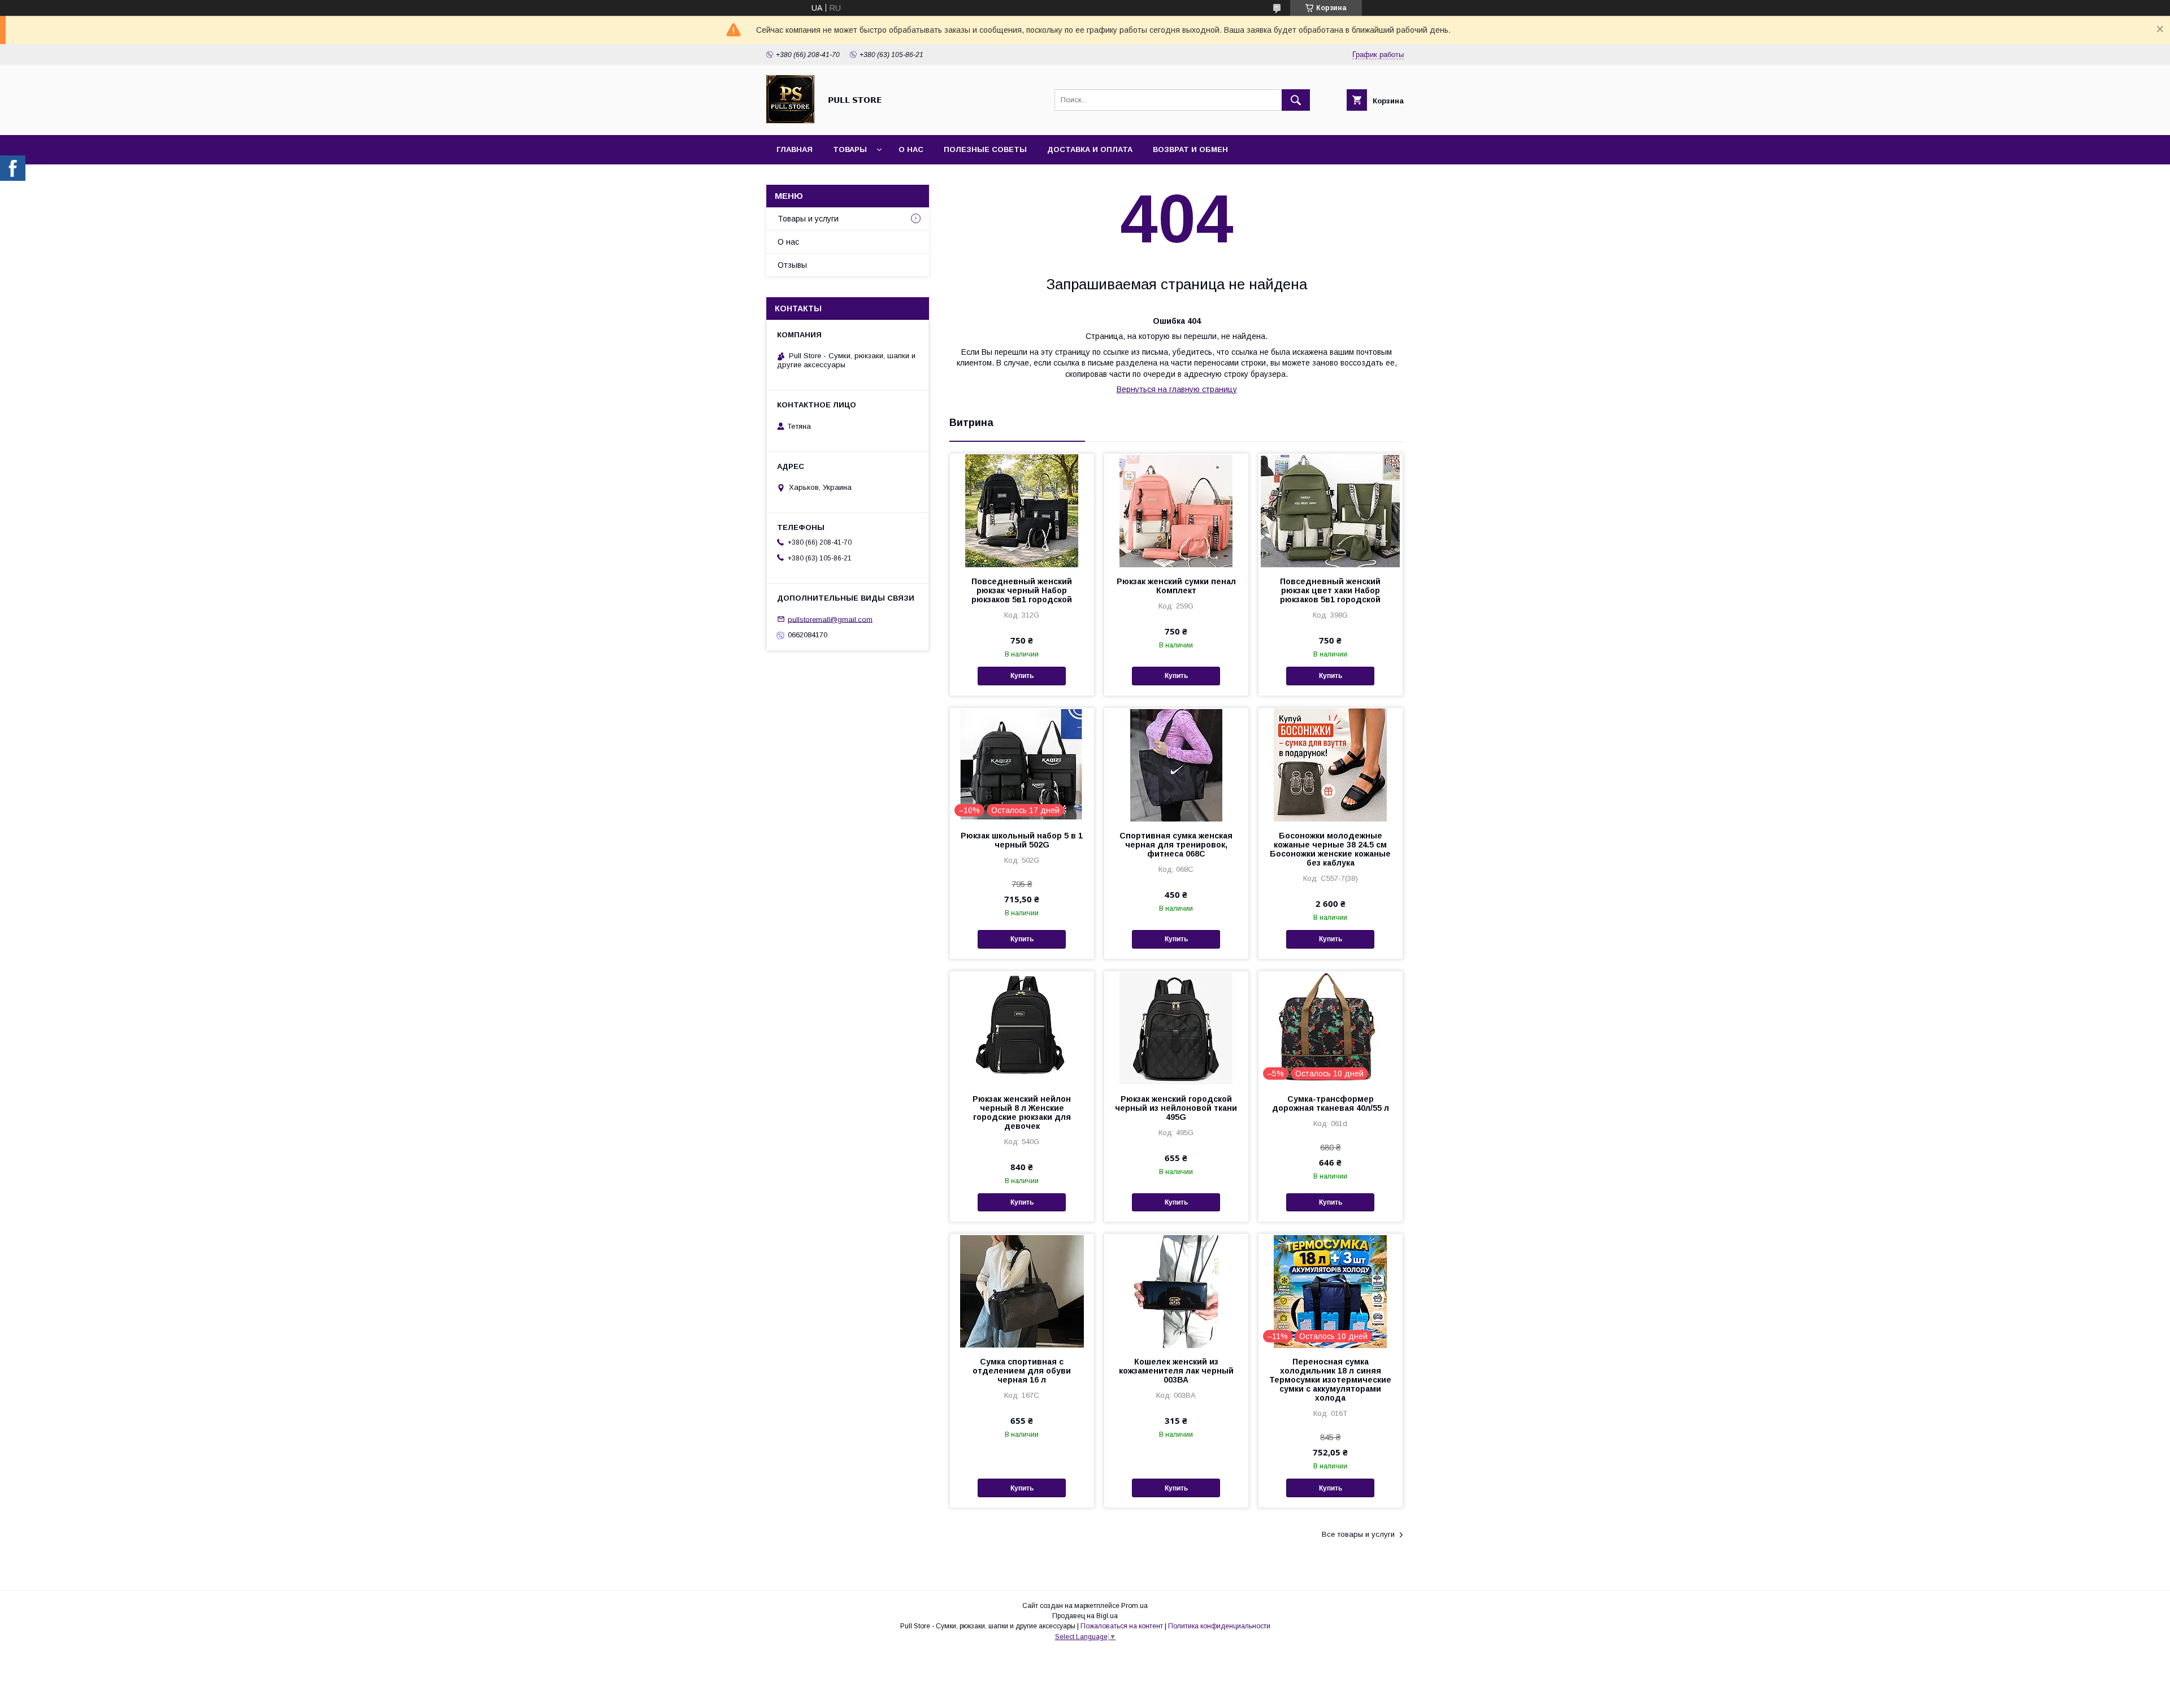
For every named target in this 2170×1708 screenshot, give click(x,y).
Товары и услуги (808, 219)
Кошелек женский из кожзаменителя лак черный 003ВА (1176, 1371)
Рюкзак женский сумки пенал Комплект (1176, 586)
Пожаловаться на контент (1122, 1626)
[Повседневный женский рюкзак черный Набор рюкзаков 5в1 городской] (1022, 510)
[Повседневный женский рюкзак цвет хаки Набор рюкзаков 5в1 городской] (1331, 510)
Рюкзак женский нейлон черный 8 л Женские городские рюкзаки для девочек (1022, 1112)
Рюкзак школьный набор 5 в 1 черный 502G (1022, 840)
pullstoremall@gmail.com (830, 619)
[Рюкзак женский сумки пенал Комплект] (1176, 510)
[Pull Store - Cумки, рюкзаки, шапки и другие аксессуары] (790, 120)
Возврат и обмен (1190, 149)
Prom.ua (1134, 1606)
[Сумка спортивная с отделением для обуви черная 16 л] (1022, 1290)
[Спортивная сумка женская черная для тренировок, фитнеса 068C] (1176, 764)
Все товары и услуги (1358, 1534)
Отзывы (792, 265)
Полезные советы (985, 149)
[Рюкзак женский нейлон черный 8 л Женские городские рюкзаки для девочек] (1022, 1028)
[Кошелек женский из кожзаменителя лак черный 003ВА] (1176, 1290)
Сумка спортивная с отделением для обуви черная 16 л (1022, 1371)
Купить (1022, 676)
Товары (850, 149)
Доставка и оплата (1090, 149)
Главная (795, 149)
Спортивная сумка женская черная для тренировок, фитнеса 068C (1176, 845)
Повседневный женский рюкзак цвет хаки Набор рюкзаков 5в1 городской (1330, 590)
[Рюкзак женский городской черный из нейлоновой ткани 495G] (1176, 1028)
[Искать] (1296, 100)
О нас (911, 149)
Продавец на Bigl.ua (1085, 1616)
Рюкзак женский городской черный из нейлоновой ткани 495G (1176, 1108)
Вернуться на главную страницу (1177, 389)
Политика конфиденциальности (1219, 1626)
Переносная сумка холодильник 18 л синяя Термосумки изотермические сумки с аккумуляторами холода (1330, 1380)
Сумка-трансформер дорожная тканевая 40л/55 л (1331, 1103)
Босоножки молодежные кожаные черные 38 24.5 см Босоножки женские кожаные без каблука (1330, 849)
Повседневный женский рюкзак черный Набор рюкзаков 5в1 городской (1022, 590)
